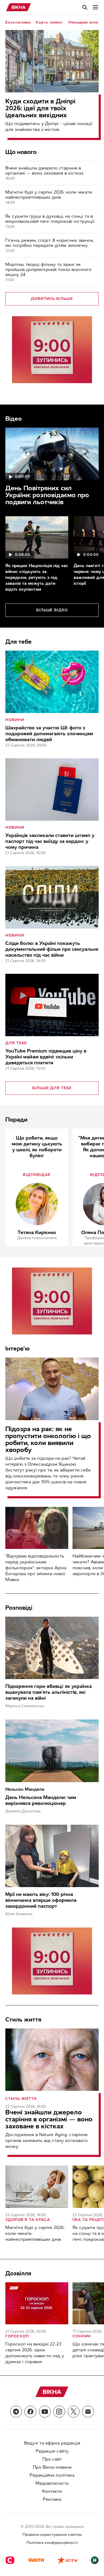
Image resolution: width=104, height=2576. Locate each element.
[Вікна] (19, 7)
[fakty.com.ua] (36, 2561)
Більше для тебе (52, 1088)
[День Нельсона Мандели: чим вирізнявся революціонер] (52, 1751)
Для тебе (16, 1043)
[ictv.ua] (67, 2561)
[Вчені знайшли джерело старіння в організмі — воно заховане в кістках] (52, 2060)
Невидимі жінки (85, 22)
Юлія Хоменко (19, 1914)
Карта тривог (49, 22)
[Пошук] (85, 7)
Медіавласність (52, 2483)
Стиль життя (21, 2099)
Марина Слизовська (25, 1706)
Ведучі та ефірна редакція (52, 2443)
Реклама (52, 2499)
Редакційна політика (52, 2475)
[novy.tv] (95, 2561)
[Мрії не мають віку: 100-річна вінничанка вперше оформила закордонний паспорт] (52, 1856)
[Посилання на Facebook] (30, 2412)
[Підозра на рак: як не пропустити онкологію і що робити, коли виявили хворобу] (52, 1389)
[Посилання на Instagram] (59, 2412)
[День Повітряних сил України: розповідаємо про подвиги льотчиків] (52, 454)
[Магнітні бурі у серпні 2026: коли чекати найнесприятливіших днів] (37, 2187)
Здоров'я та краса (28, 2220)
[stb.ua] (10, 2561)
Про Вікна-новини (52, 2467)
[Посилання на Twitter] (74, 2412)
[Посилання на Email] (88, 2412)
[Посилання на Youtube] (45, 2412)
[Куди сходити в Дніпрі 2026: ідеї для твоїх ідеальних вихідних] (52, 61)
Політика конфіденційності (52, 2543)
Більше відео (52, 610)
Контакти (52, 2491)
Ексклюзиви (18, 22)
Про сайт (52, 2459)
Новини (15, 720)
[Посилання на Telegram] (16, 2412)
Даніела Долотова (23, 1811)
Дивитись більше (52, 299)
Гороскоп (17, 2336)
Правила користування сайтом (52, 2535)
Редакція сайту (52, 2451)
